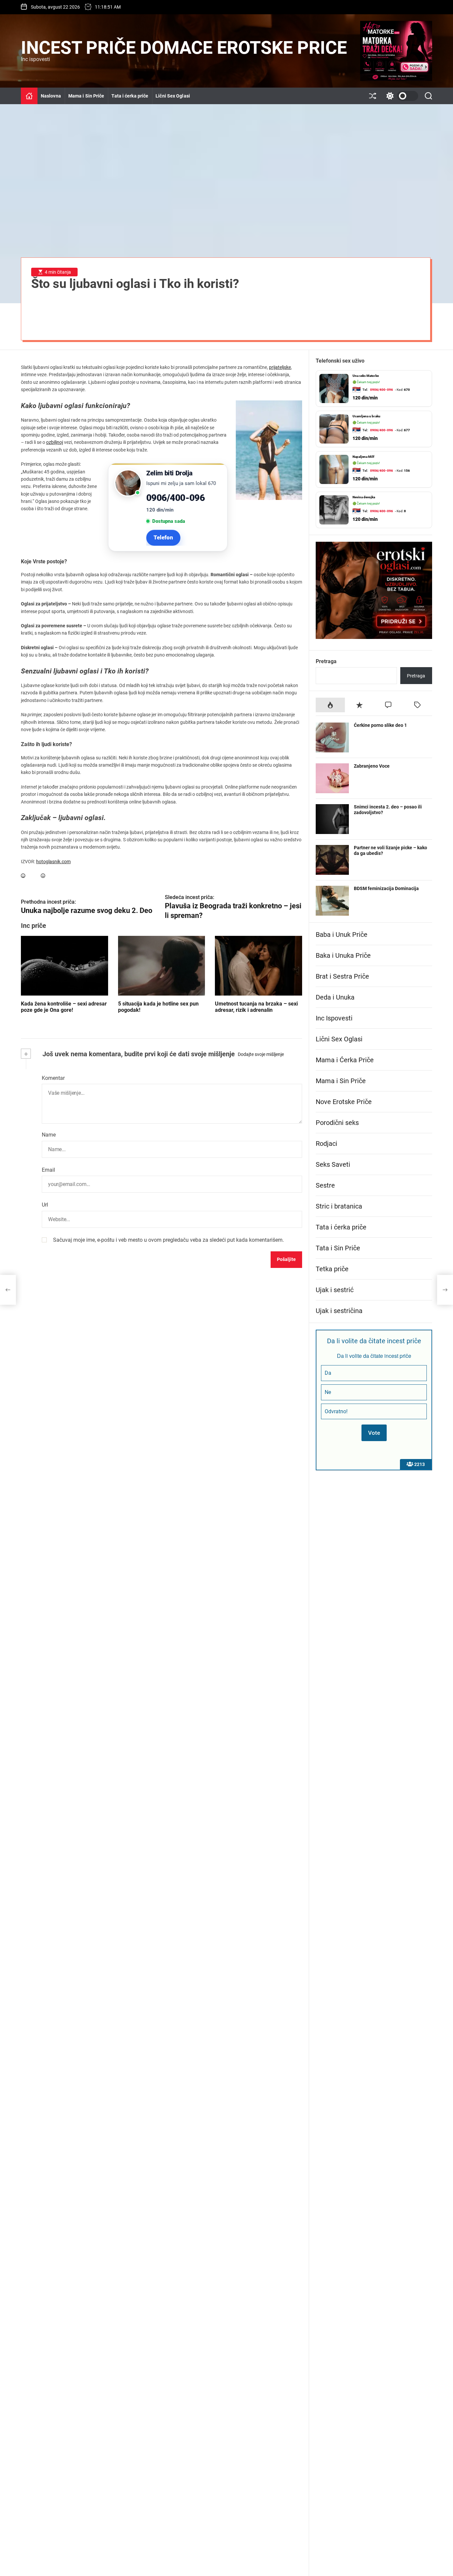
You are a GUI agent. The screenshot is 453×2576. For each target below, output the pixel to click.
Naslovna (51, 96)
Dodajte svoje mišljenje (261, 1054)
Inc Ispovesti (334, 1018)
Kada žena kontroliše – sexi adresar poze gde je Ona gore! (64, 1007)
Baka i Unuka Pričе (343, 955)
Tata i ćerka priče (130, 96)
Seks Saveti (333, 1164)
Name (49, 1135)
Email (48, 1170)
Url (45, 1205)
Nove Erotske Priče (344, 1102)
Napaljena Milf (363, 416)
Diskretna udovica (366, 497)
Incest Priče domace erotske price (184, 48)
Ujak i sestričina (339, 1311)
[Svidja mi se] (23, 876)
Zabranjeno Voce (372, 766)
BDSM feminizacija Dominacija (386, 888)
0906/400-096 (175, 498)
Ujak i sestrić (335, 1290)
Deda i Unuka (335, 997)
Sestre (325, 1185)
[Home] (29, 96)
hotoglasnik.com (53, 862)
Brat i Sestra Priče (342, 976)
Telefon (163, 537)
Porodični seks (337, 1123)
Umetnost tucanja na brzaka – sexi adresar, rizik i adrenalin (256, 1007)
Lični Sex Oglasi (173, 96)
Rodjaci (326, 1144)
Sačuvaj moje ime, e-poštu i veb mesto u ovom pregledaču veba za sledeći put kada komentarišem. (168, 1240)
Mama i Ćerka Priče (345, 1060)
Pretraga (326, 661)
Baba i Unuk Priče (342, 935)
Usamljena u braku (366, 376)
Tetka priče (332, 1269)
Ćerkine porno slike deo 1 (380, 725)
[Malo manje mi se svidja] (43, 876)
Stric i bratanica (339, 1206)
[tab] (330, 705)
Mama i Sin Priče (86, 96)
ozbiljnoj (55, 442)
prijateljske (280, 367)
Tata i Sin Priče (338, 1248)
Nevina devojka (364, 457)
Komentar (53, 1078)
